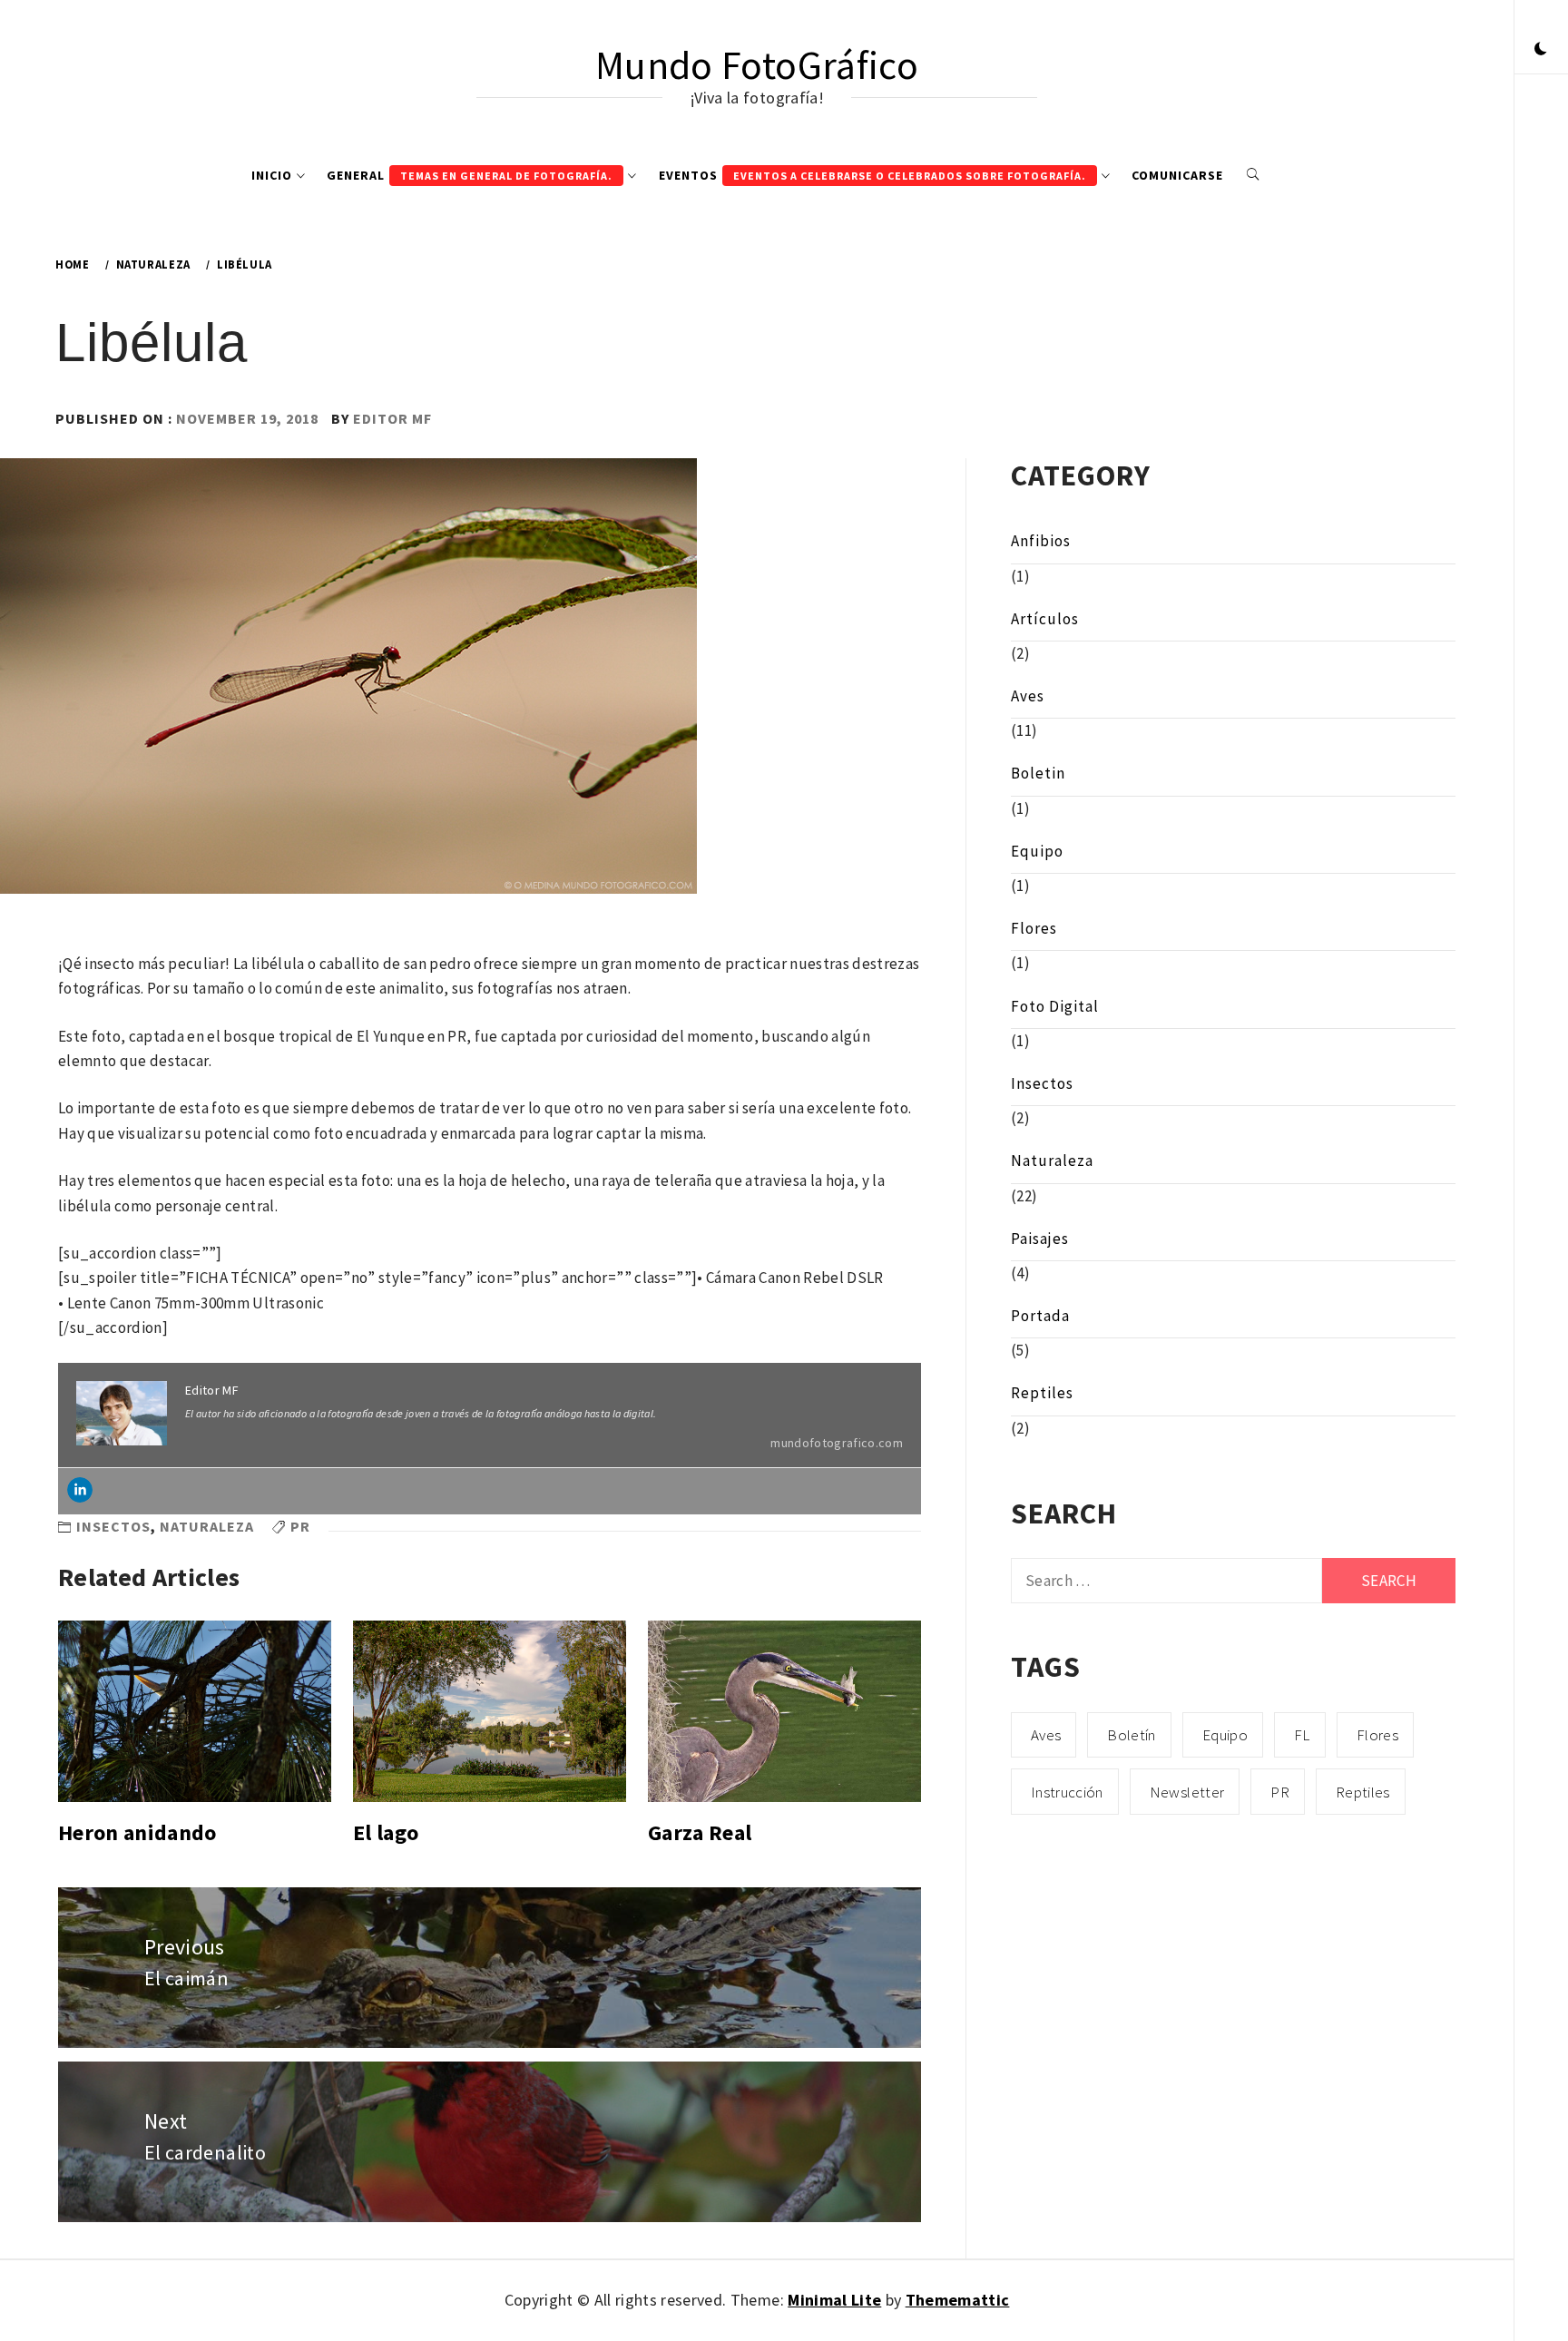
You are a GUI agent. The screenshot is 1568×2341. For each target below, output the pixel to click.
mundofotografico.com (837, 1443)
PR (300, 1526)
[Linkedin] (80, 1490)
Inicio (272, 175)
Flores (1034, 928)
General (470, 175)
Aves (1028, 696)
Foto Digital (1055, 1006)
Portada (1040, 1316)
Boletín (1131, 1735)
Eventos (872, 175)
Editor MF (392, 418)
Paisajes (1040, 1239)
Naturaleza (207, 1526)
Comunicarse (1177, 175)
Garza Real (700, 1832)
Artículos (1045, 619)
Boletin (1038, 773)
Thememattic (958, 2300)
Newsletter (1187, 1792)
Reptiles (1042, 1393)
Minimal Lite (834, 2300)
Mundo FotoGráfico (757, 65)
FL (1302, 1735)
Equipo (1037, 851)
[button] (1541, 50)
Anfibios (1041, 541)
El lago (386, 1832)
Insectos (113, 1526)
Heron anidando (137, 1832)
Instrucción (1067, 1792)
